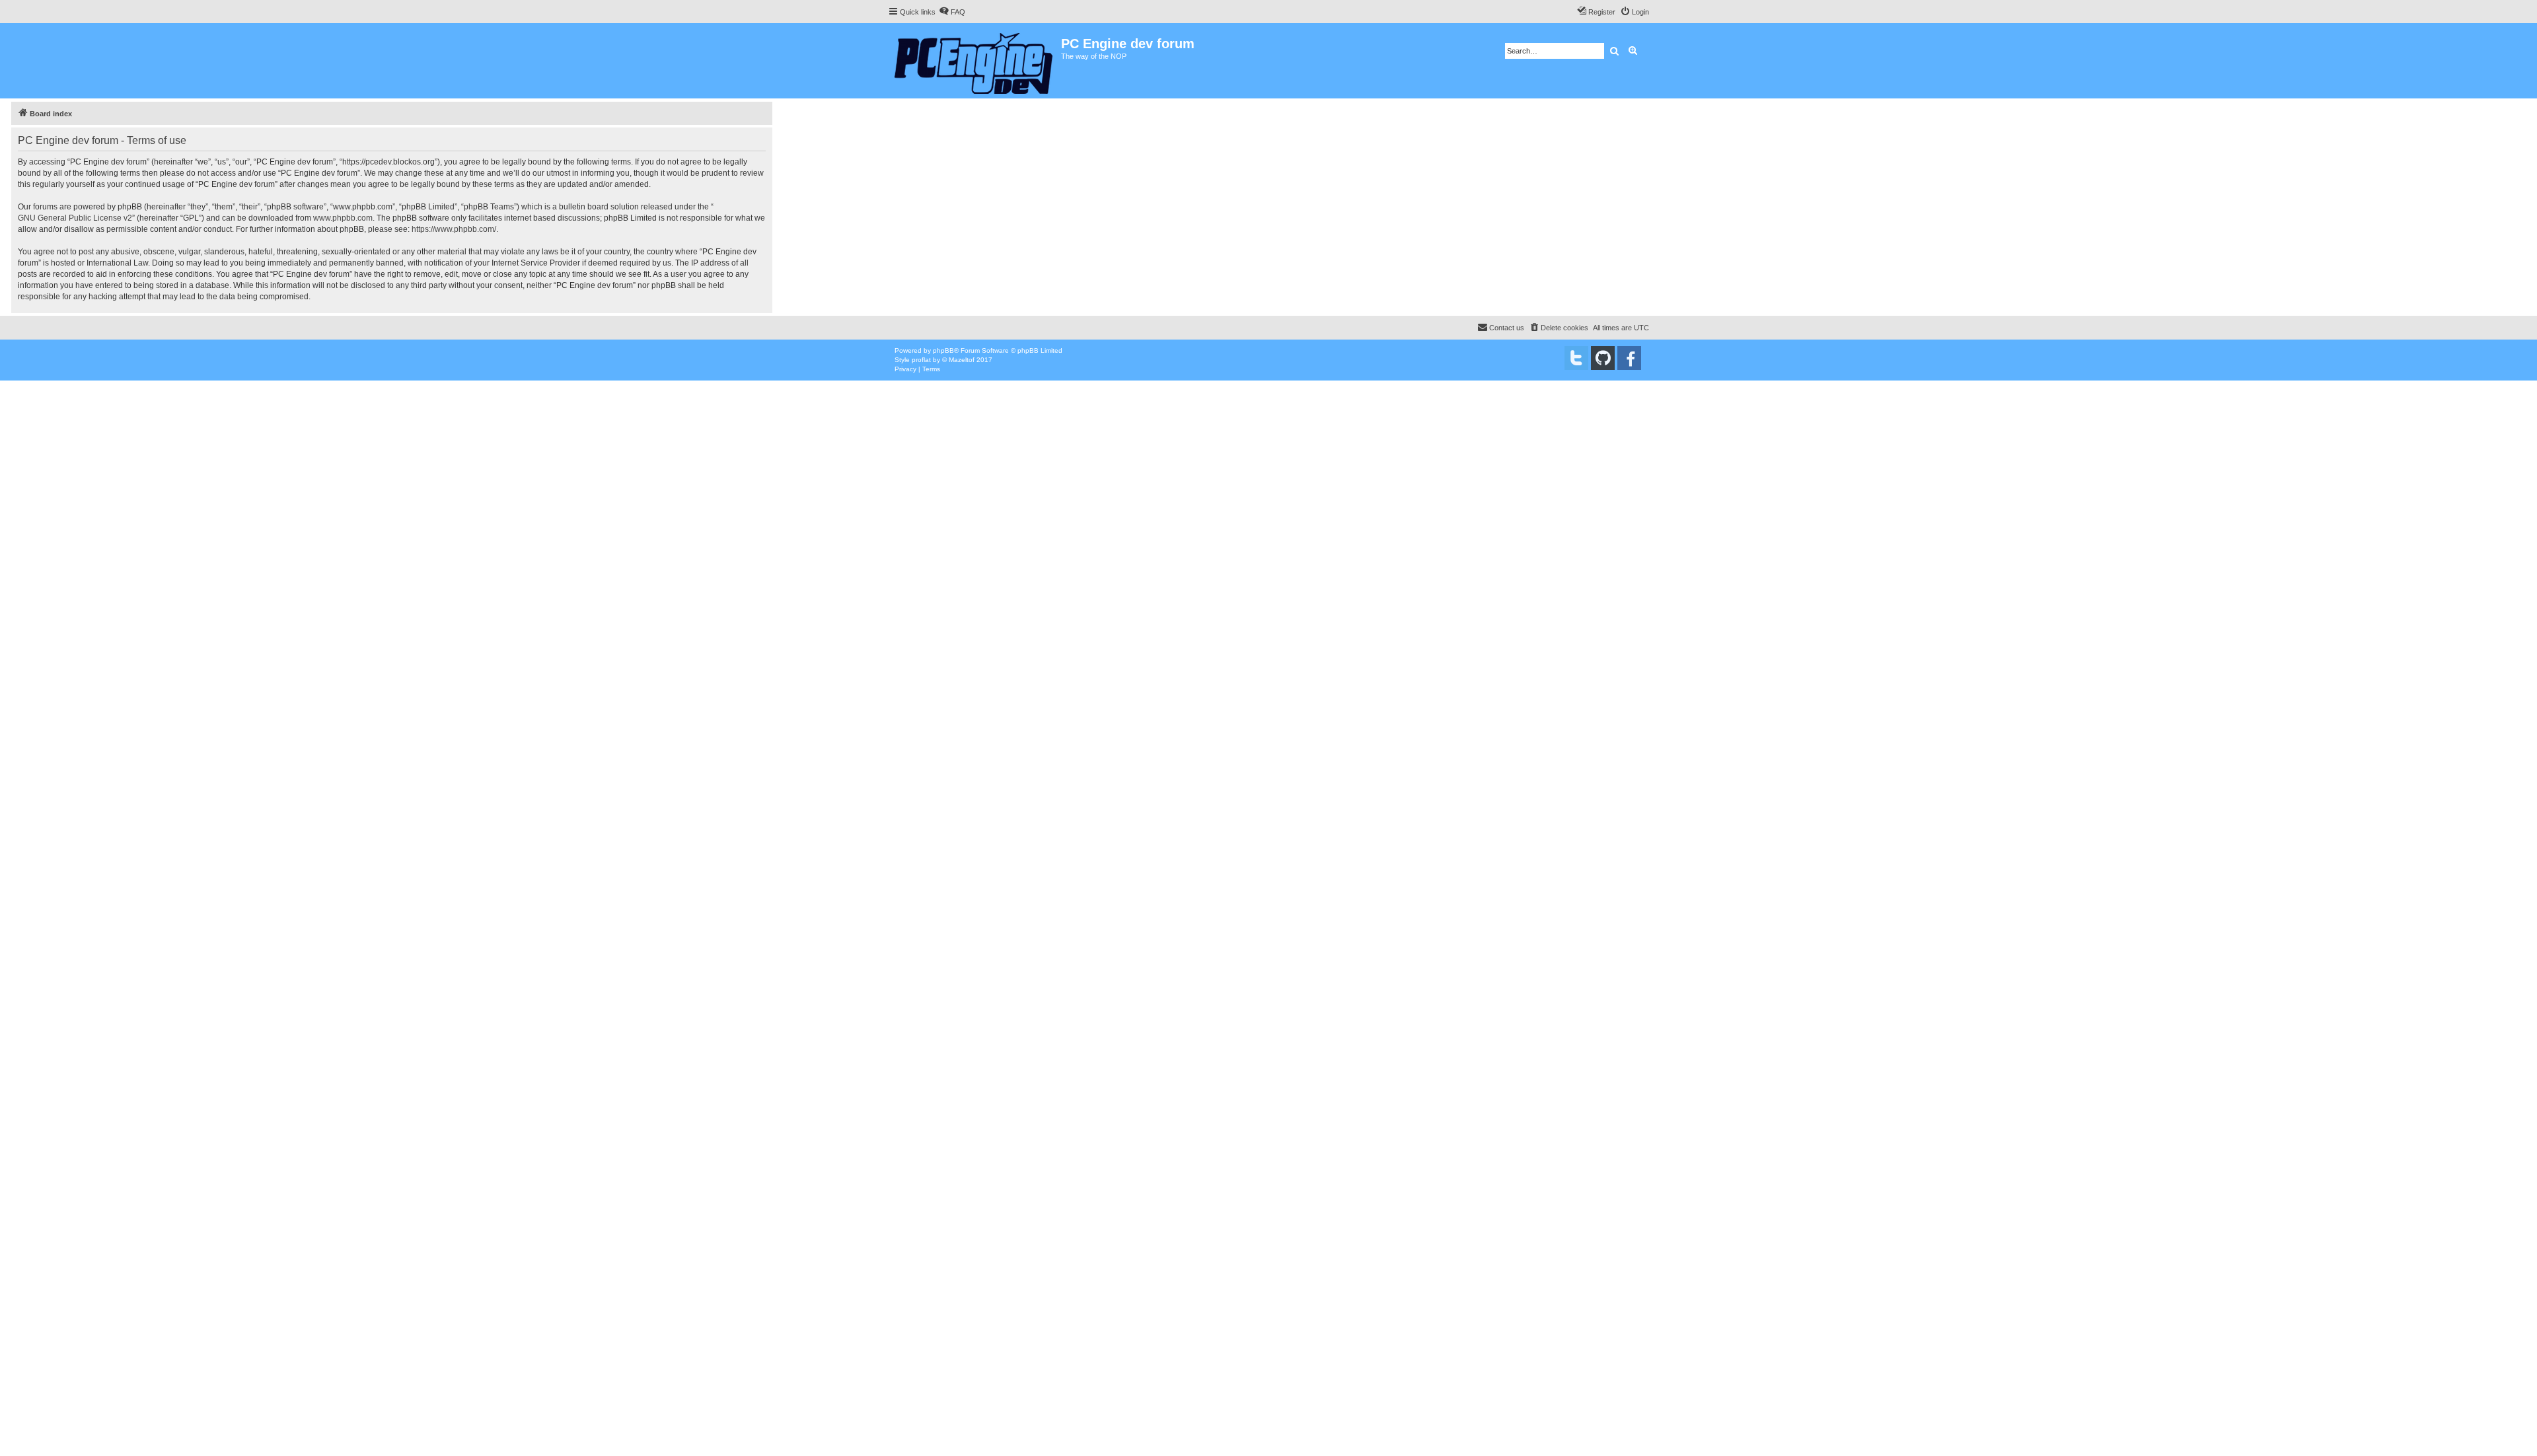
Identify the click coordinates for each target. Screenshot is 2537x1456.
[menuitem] (952, 12)
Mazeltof (962, 360)
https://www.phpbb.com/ (454, 229)
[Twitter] (1576, 358)
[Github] (1603, 358)
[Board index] (974, 61)
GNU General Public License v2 (75, 218)
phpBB (943, 350)
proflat (921, 360)
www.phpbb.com (343, 218)
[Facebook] (1629, 358)
